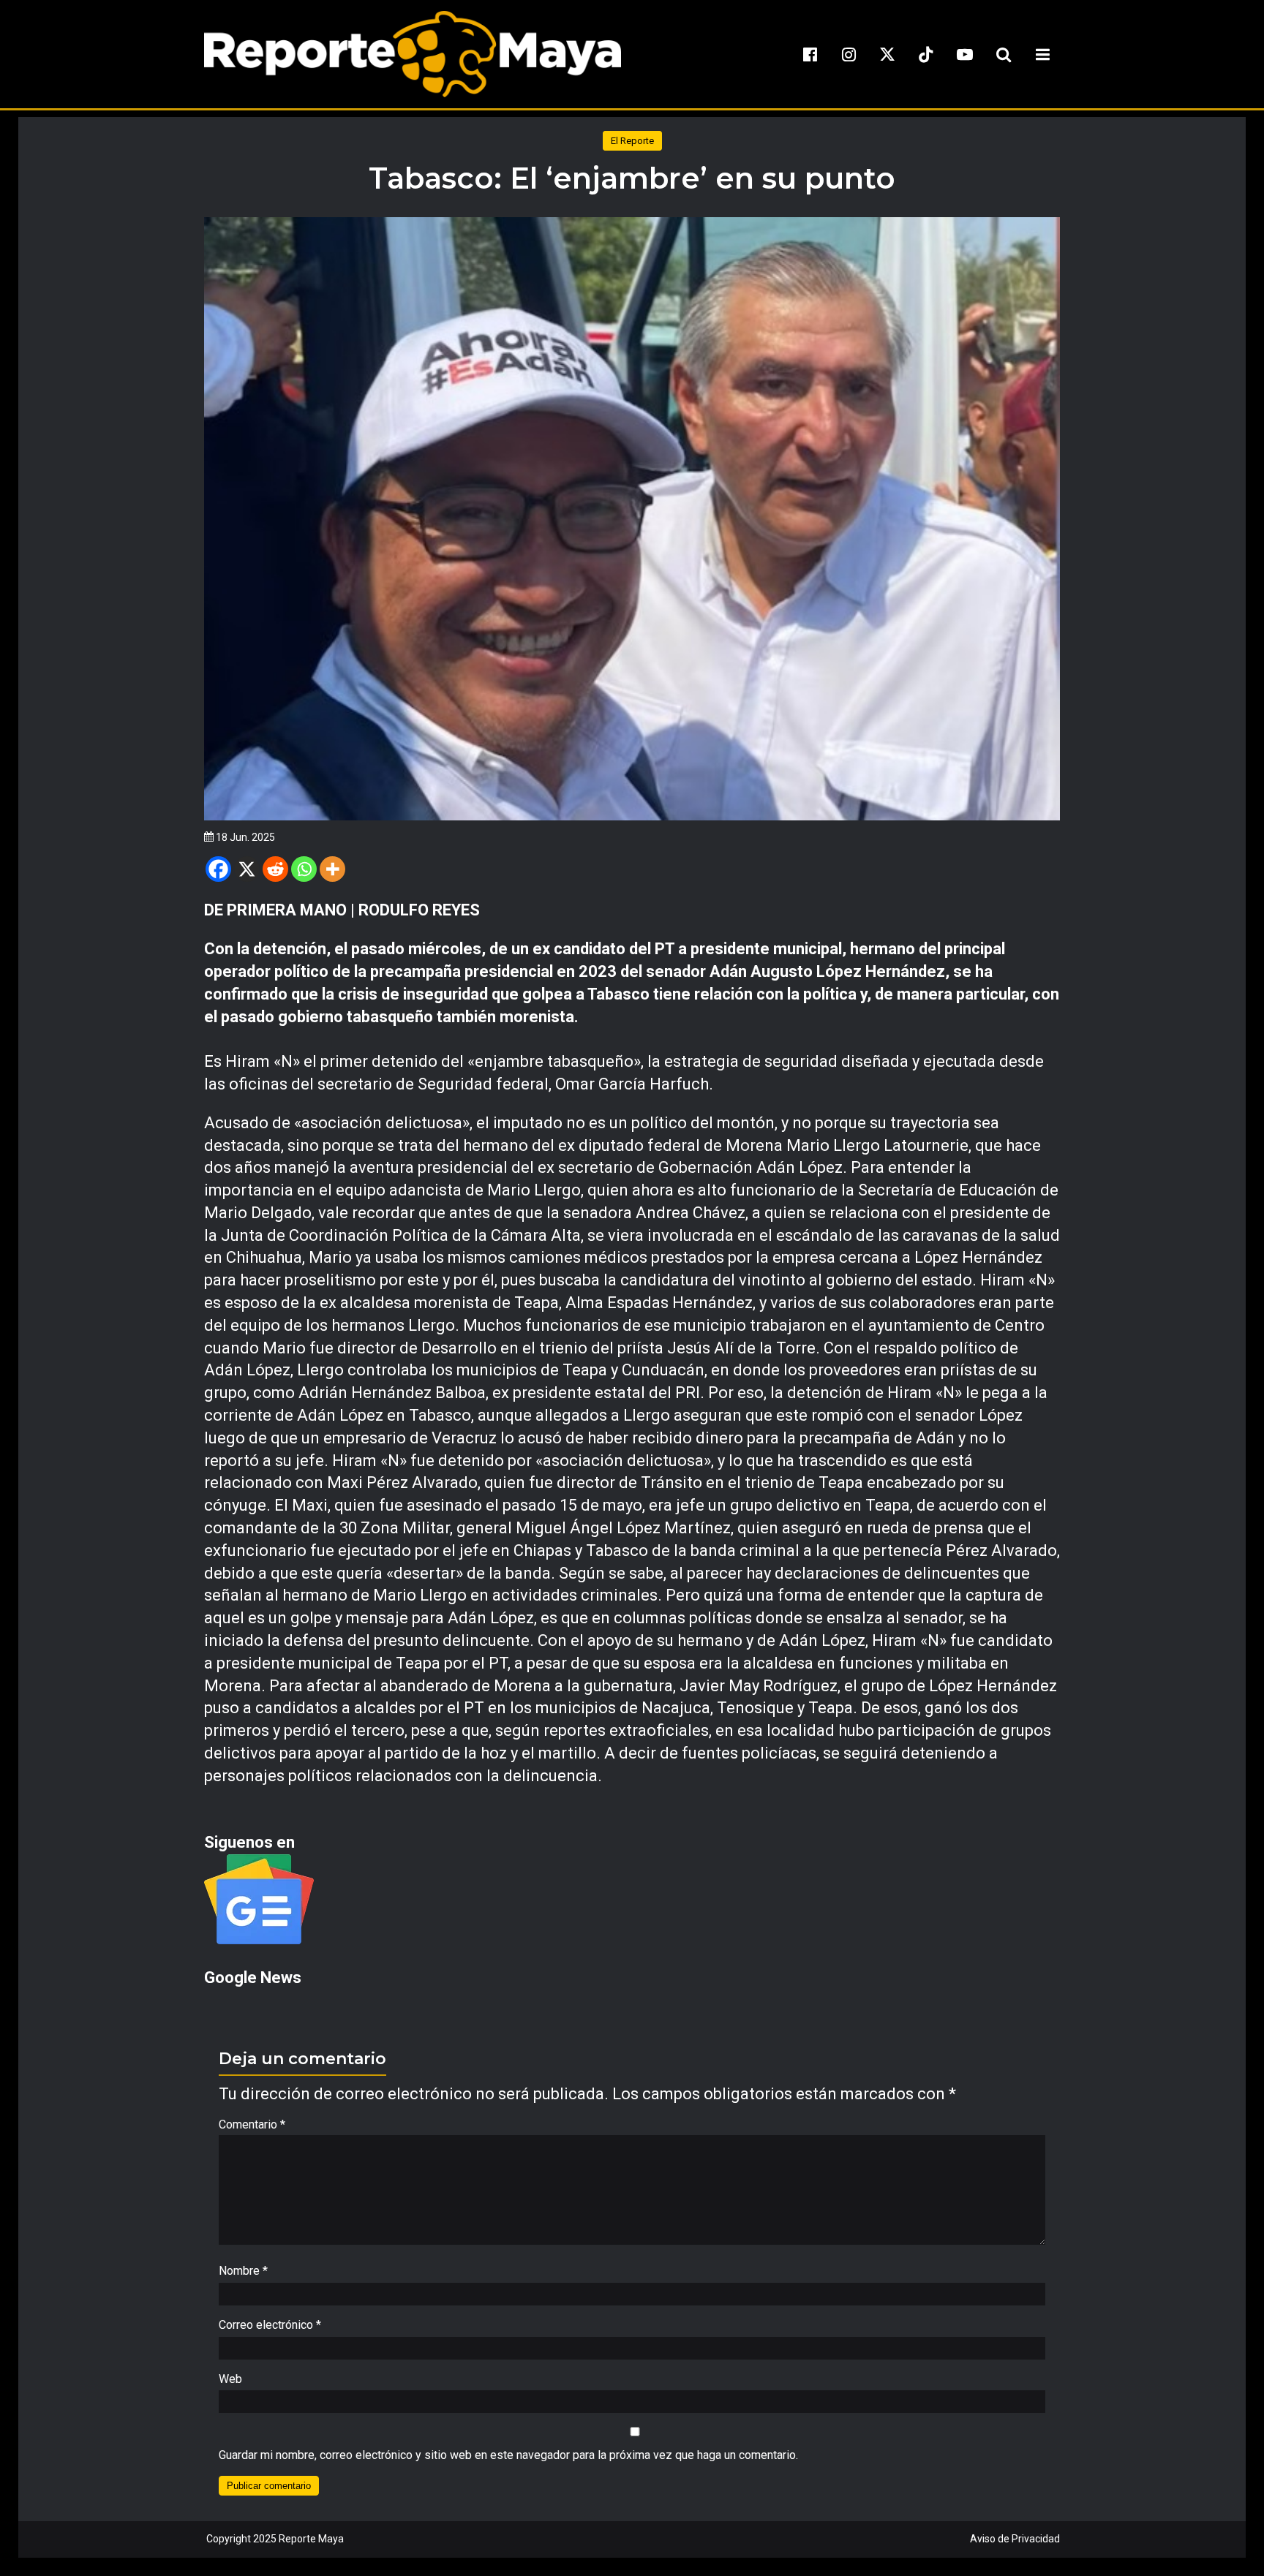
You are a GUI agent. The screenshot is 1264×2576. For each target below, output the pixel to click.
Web (230, 2379)
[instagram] (849, 54)
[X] (247, 869)
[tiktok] (926, 54)
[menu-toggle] (1042, 54)
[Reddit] (275, 869)
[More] (332, 869)
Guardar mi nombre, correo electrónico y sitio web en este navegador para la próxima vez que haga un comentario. (508, 2455)
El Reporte (632, 141)
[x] (887, 54)
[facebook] (810, 54)
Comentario (252, 2124)
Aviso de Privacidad (1015, 2539)
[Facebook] (218, 869)
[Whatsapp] (304, 869)
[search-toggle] (1004, 54)
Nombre (243, 2271)
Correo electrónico (270, 2325)
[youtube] (965, 54)
